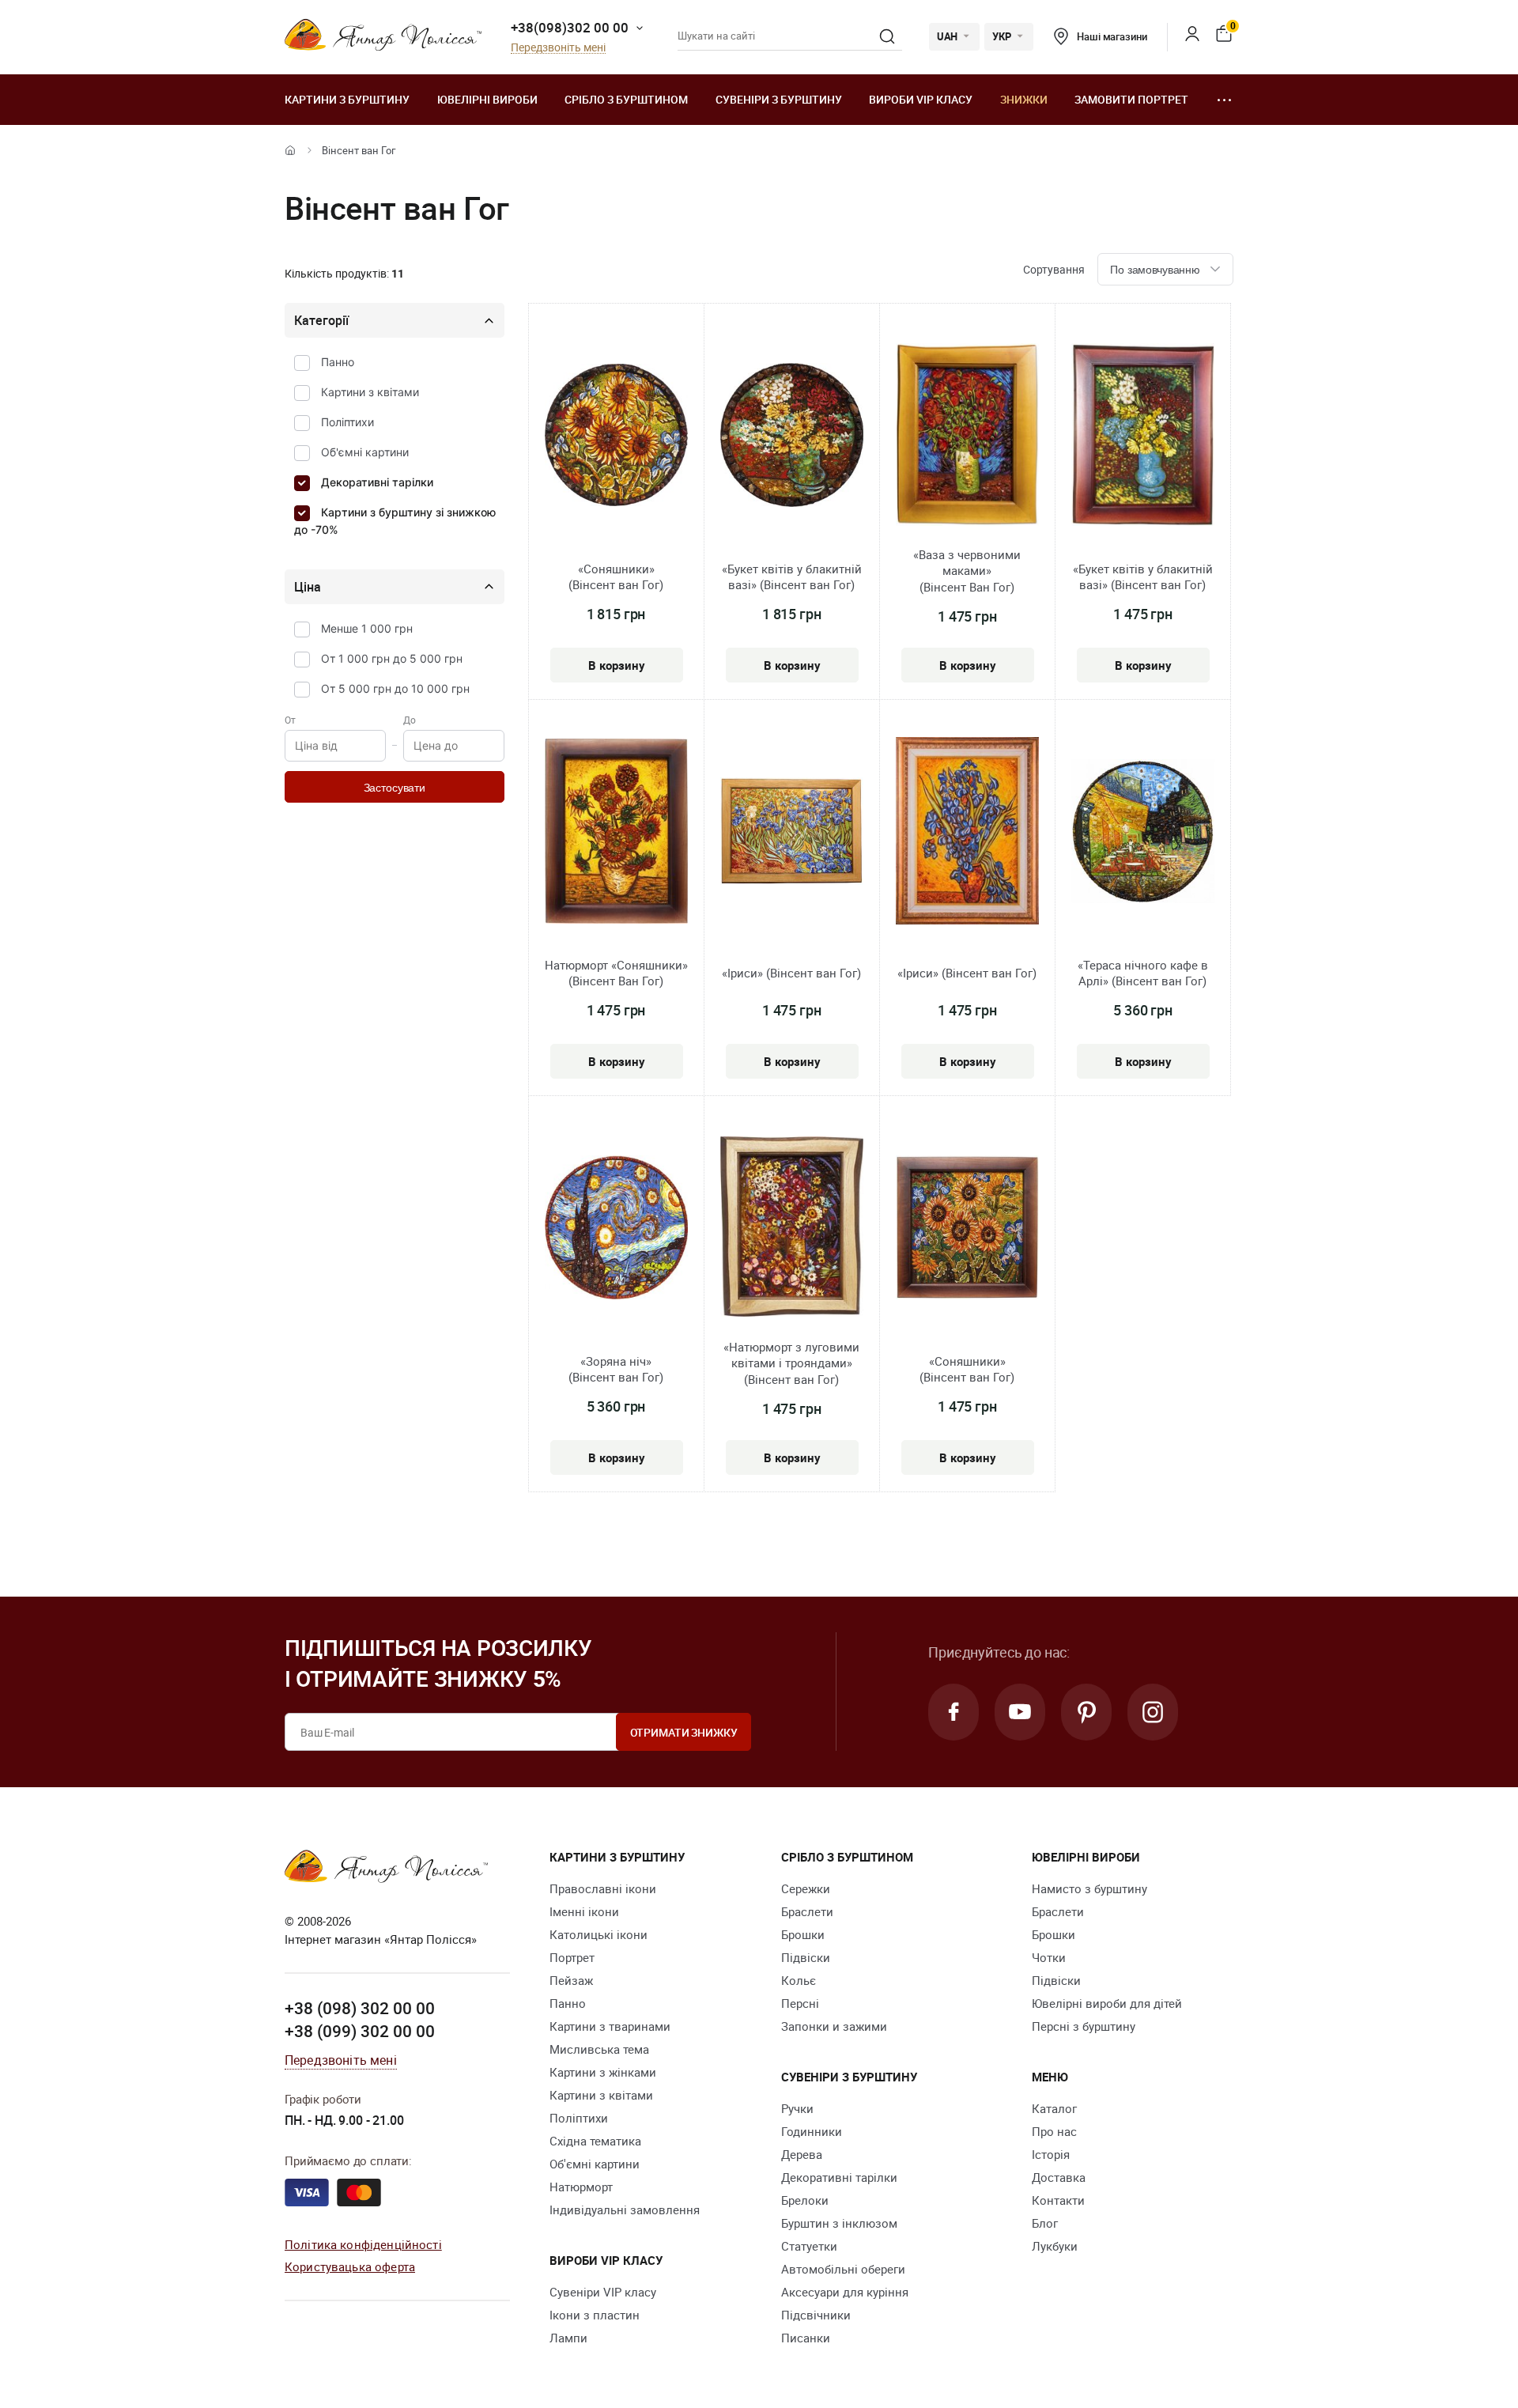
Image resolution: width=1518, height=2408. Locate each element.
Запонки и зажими (834, 2026)
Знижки (1024, 99)
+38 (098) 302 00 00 (360, 2008)
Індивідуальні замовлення (625, 2210)
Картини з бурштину (347, 99)
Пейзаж (571, 1980)
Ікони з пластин (595, 2315)
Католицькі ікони (599, 1934)
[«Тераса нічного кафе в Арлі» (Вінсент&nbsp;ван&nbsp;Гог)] (1143, 834)
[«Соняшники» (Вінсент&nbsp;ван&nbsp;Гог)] (616, 437)
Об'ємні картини (365, 452)
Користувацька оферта (350, 2266)
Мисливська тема (599, 2049)
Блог (1045, 2223)
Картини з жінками (603, 2072)
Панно (338, 362)
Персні (800, 2003)
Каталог (1054, 2108)
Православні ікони (603, 1888)
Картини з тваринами (610, 2026)
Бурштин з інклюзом (839, 2223)
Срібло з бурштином (626, 99)
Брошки (803, 1934)
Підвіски (806, 1957)
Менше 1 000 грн (367, 628)
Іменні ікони (584, 1911)
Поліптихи (347, 422)
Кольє (799, 1980)
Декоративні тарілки (377, 482)
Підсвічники (816, 2315)
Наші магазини (1112, 36)
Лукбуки (1055, 2246)
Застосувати (395, 788)
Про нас (1054, 2131)
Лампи (568, 2338)
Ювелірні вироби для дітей (1107, 2003)
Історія (1051, 2154)
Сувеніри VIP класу (603, 2292)
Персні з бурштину (1084, 2026)
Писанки (806, 2338)
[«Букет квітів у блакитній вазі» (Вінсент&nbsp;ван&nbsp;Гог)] (792, 437)
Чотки (1049, 1957)
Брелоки (805, 2200)
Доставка (1059, 2177)
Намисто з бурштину (1089, 1888)
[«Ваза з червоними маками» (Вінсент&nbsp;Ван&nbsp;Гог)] (967, 437)
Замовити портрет (1131, 99)
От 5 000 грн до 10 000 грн (395, 688)
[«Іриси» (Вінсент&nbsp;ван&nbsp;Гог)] (792, 834)
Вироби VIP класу (921, 99)
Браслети (807, 1911)
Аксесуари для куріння (845, 2292)
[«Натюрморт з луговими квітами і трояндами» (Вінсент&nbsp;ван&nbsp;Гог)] (792, 1229)
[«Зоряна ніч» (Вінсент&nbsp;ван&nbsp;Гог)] (616, 1229)
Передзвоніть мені (558, 48)
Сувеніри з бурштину (779, 99)
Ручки (797, 2108)
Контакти (1058, 2200)
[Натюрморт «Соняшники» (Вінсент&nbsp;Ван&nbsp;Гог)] (616, 834)
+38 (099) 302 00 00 (360, 2031)
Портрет (572, 1957)
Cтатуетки (809, 2246)
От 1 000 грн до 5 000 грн (392, 658)
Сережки (806, 1888)
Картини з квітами (370, 392)
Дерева (802, 2154)
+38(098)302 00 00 (570, 27)
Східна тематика (595, 2141)
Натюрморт (581, 2187)
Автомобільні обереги (843, 2269)
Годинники (812, 2131)
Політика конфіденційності (363, 2244)
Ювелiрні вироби (487, 99)
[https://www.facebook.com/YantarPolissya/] (953, 1712)
